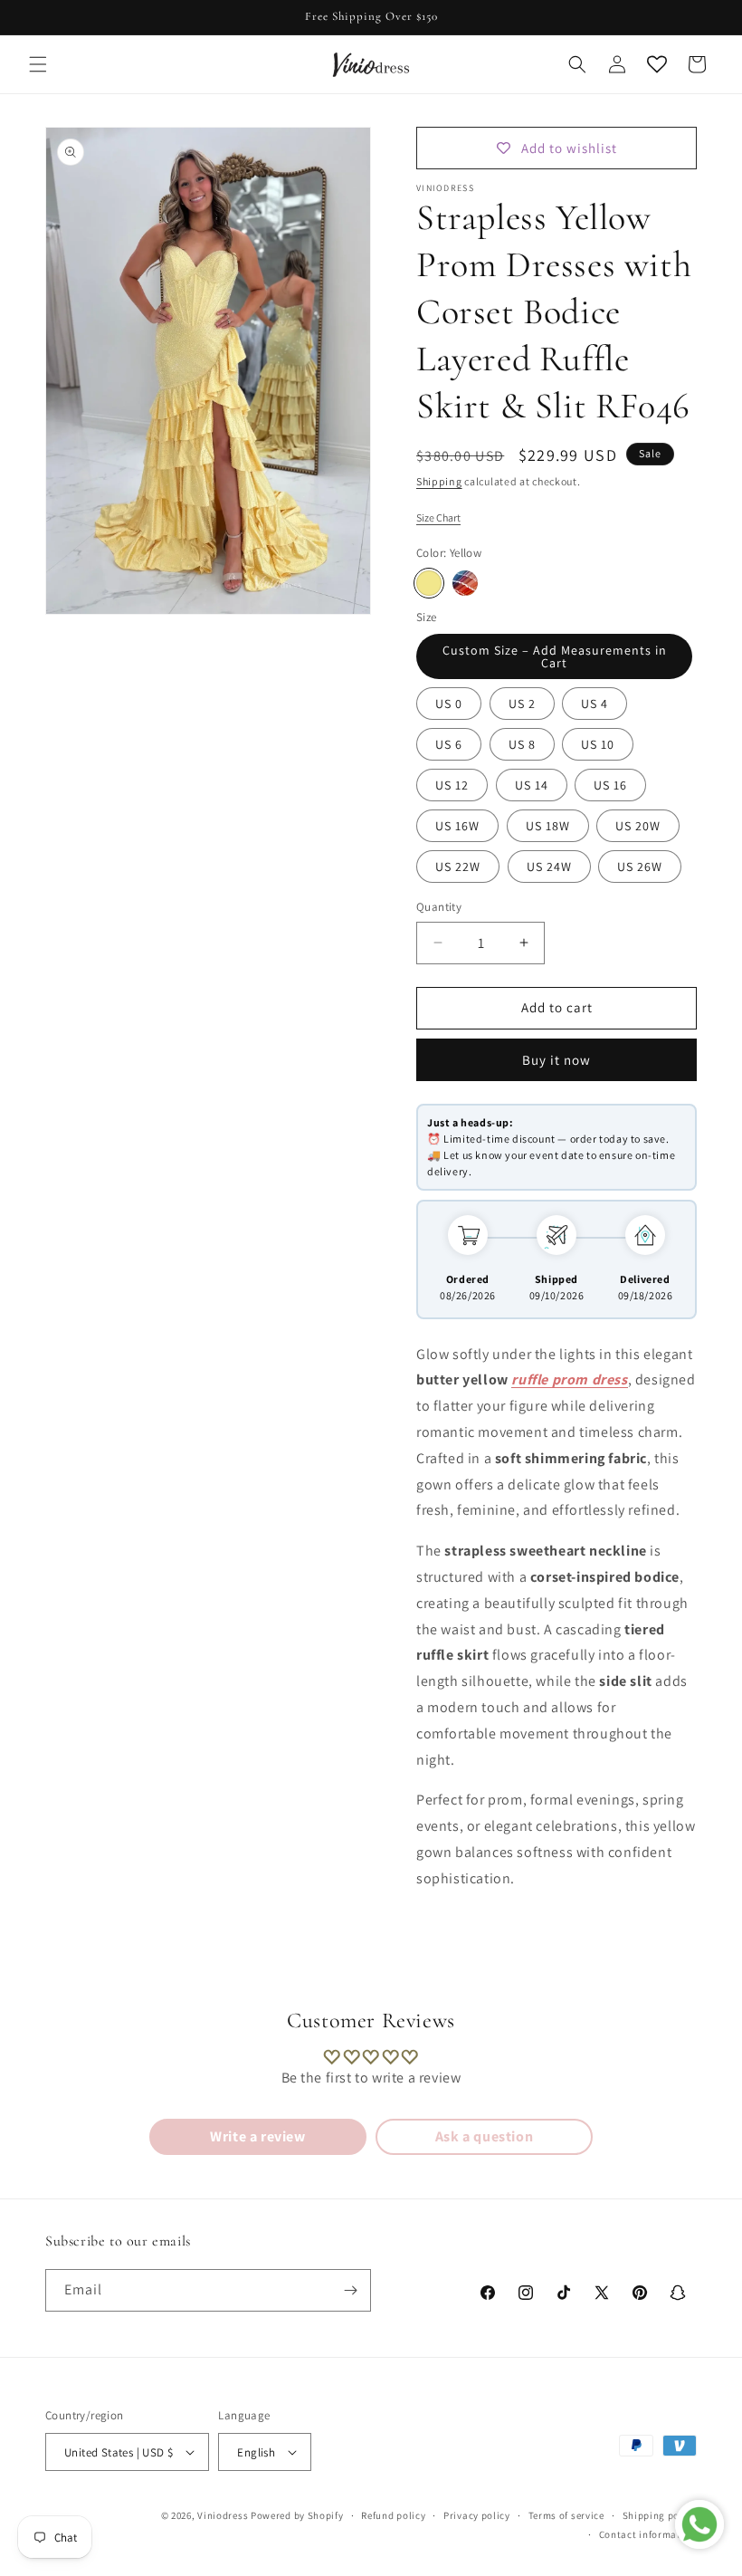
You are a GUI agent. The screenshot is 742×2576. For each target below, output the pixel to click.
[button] (38, 64)
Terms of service (566, 2515)
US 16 (610, 785)
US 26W (640, 867)
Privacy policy (477, 2515)
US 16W (457, 826)
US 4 (595, 704)
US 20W (638, 826)
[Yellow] (429, 583)
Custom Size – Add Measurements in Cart (555, 656)
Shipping (439, 481)
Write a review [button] (257, 2136)
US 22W (458, 867)
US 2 (522, 704)
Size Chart (438, 517)
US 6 (449, 744)
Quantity (439, 907)
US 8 (522, 744)
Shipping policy (660, 2515)
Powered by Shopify (297, 2515)
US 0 (449, 704)
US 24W (549, 867)
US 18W (548, 826)
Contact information (648, 2534)
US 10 (598, 744)
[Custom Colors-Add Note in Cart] (465, 583)
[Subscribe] (350, 2290)
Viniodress (223, 2515)
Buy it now (556, 1060)
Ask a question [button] (484, 2136)
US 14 (532, 785)
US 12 (452, 785)
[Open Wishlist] (657, 64)
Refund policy (393, 2515)
